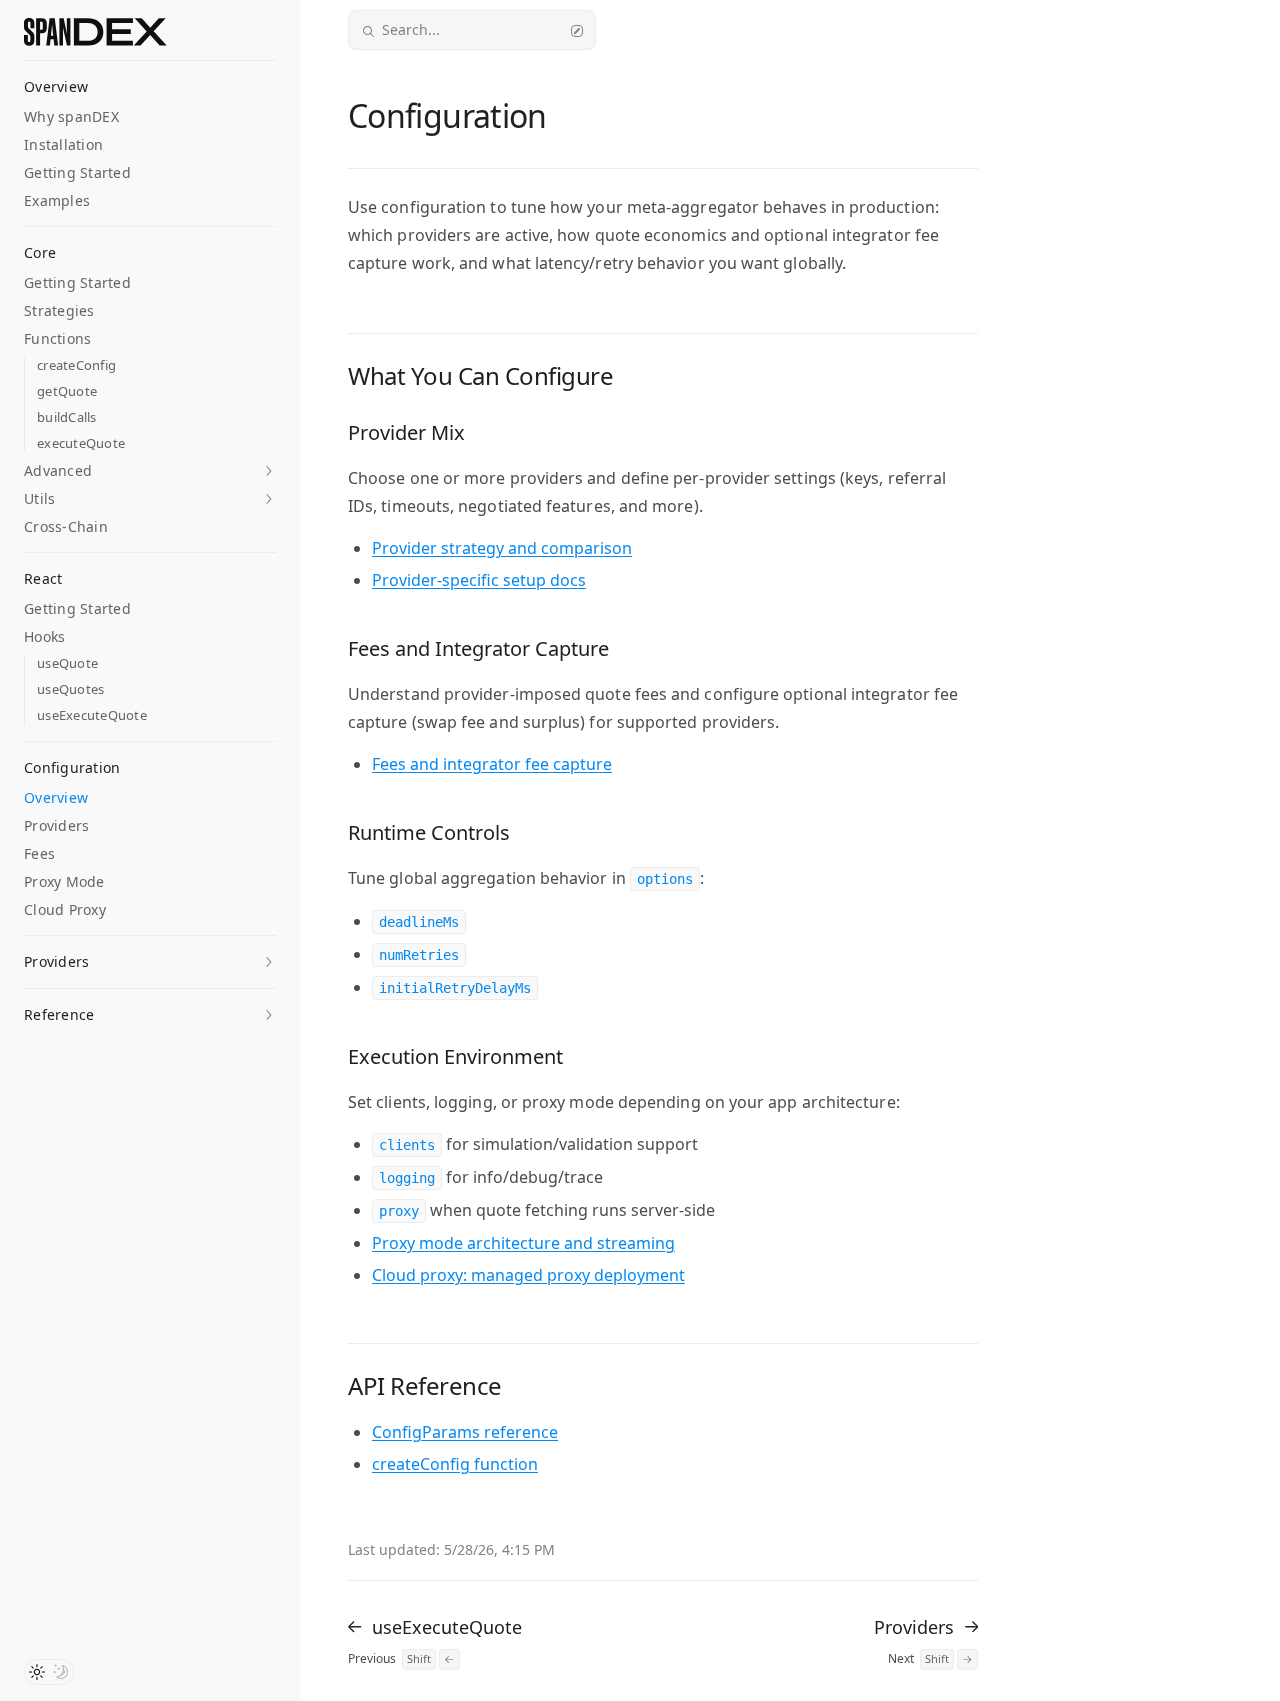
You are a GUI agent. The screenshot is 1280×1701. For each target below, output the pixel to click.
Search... (411, 29)
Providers (56, 825)
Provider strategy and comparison (502, 548)
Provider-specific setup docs (479, 580)
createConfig (76, 365)
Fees (39, 853)
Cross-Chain (66, 526)
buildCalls (67, 417)
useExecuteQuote (92, 715)
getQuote (67, 391)
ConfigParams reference (465, 1432)
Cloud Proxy (65, 909)
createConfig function (455, 1464)
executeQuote (81, 443)
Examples (57, 200)
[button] (150, 470)
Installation (63, 144)
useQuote (67, 663)
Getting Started (77, 172)
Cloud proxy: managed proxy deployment (528, 1275)
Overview (56, 797)
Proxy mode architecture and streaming (523, 1243)
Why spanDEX (71, 116)
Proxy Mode (64, 881)
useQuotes (70, 689)
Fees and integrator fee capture (492, 764)
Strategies (59, 310)
